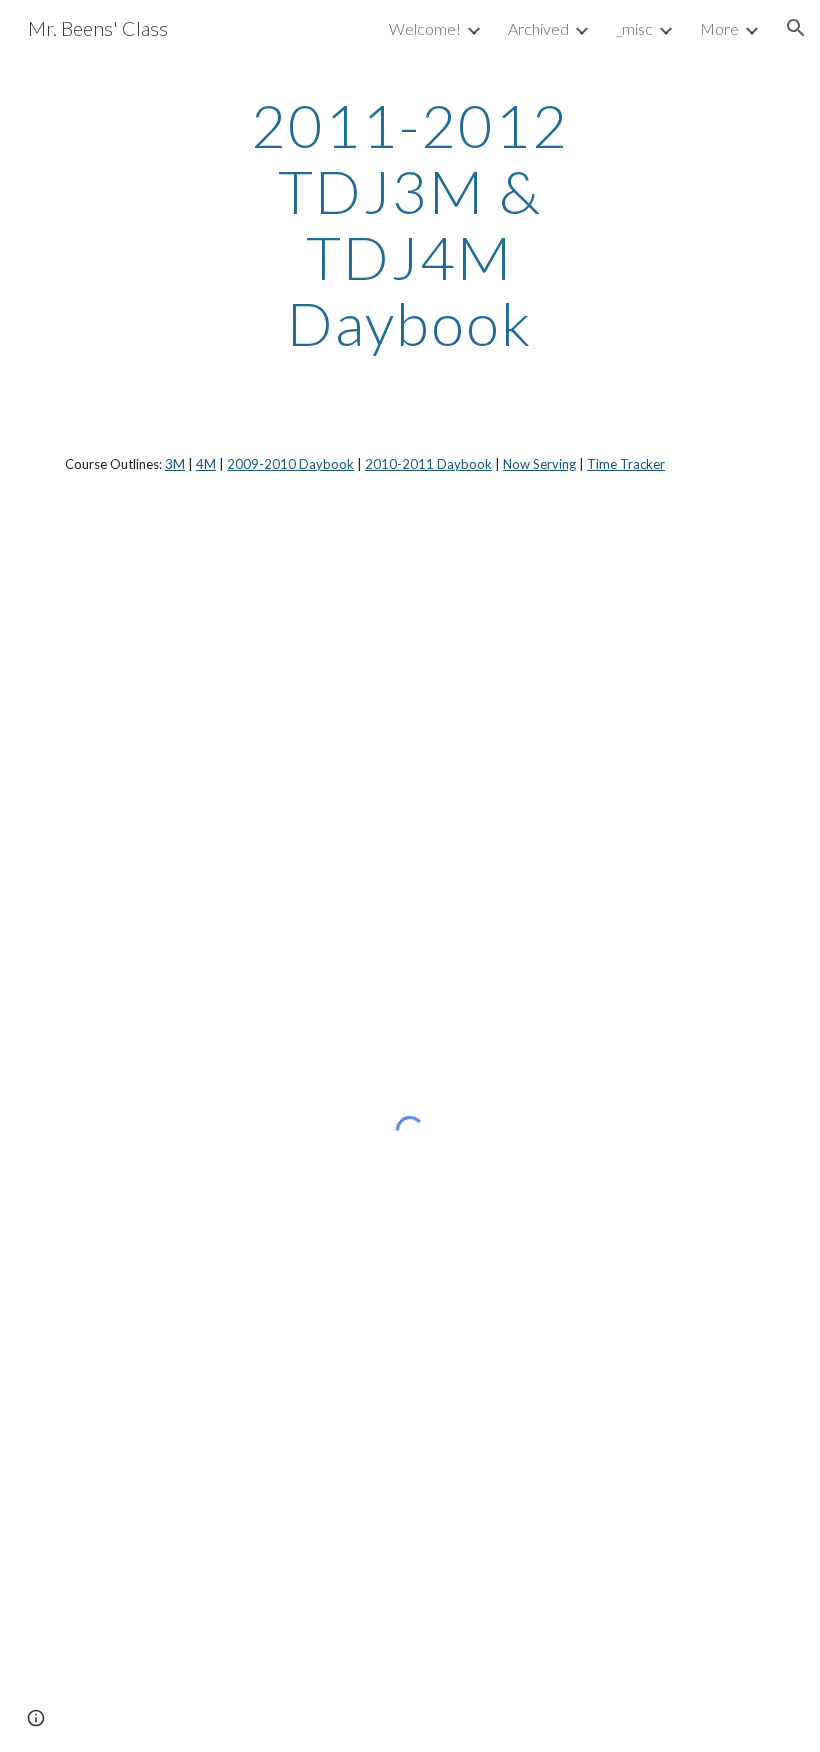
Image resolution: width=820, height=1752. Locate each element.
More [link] (719, 28)
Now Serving (539, 464)
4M (206, 464)
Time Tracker (626, 464)
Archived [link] (538, 28)
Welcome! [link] (425, 28)
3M (175, 464)
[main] (410, 224)
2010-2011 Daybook (428, 464)
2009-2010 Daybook (290, 464)
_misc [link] (634, 28)
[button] (796, 28)
